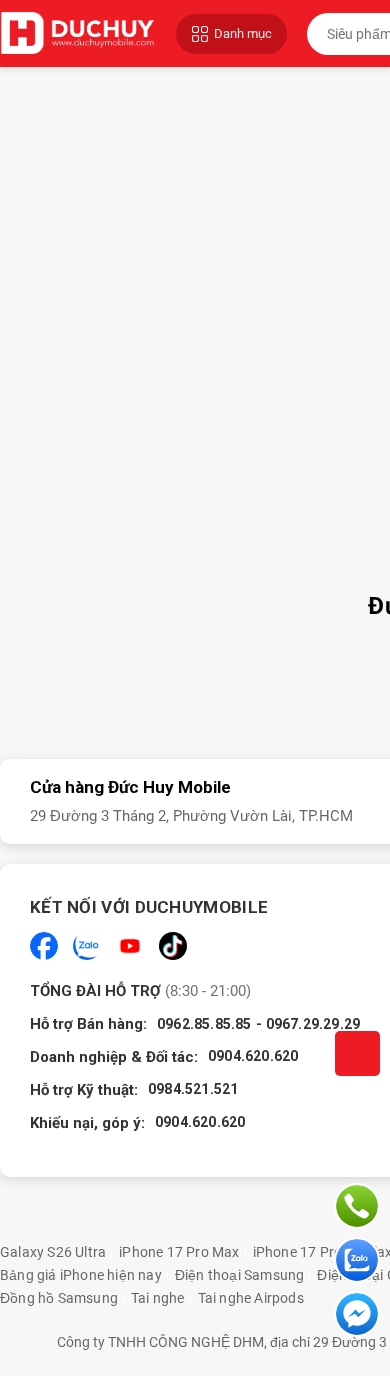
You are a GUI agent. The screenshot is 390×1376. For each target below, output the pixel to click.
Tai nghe (158, 1298)
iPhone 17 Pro (298, 1252)
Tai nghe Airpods (251, 1298)
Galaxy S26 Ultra (53, 1252)
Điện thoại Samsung (240, 1275)
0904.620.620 (253, 1056)
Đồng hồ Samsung (59, 1298)
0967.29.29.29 (313, 1024)
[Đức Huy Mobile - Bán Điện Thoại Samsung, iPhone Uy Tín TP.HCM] (78, 33)
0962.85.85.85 (204, 1024)
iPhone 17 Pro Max (179, 1252)
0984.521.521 (193, 1089)
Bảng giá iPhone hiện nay (81, 1275)
